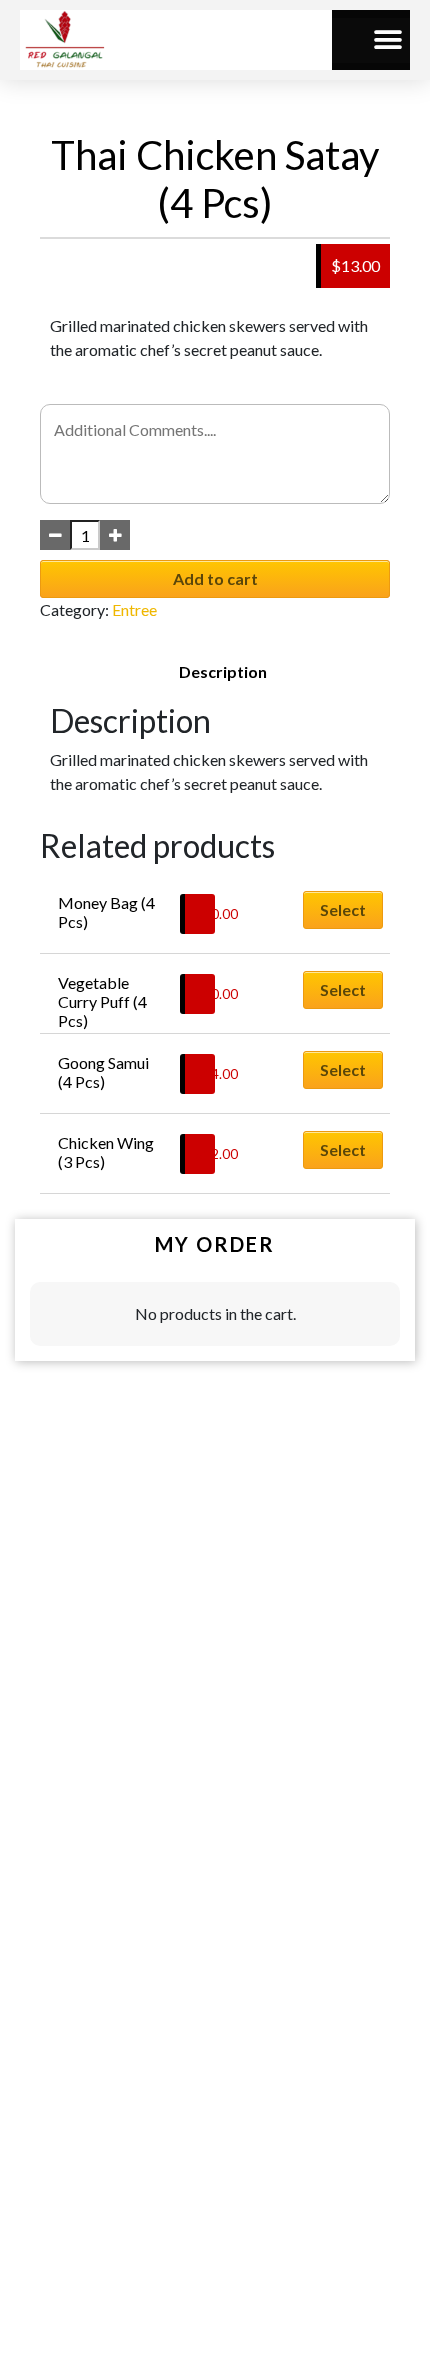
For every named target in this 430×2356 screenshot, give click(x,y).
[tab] (223, 672)
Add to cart (215, 578)
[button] (387, 40)
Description (223, 671)
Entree (134, 609)
